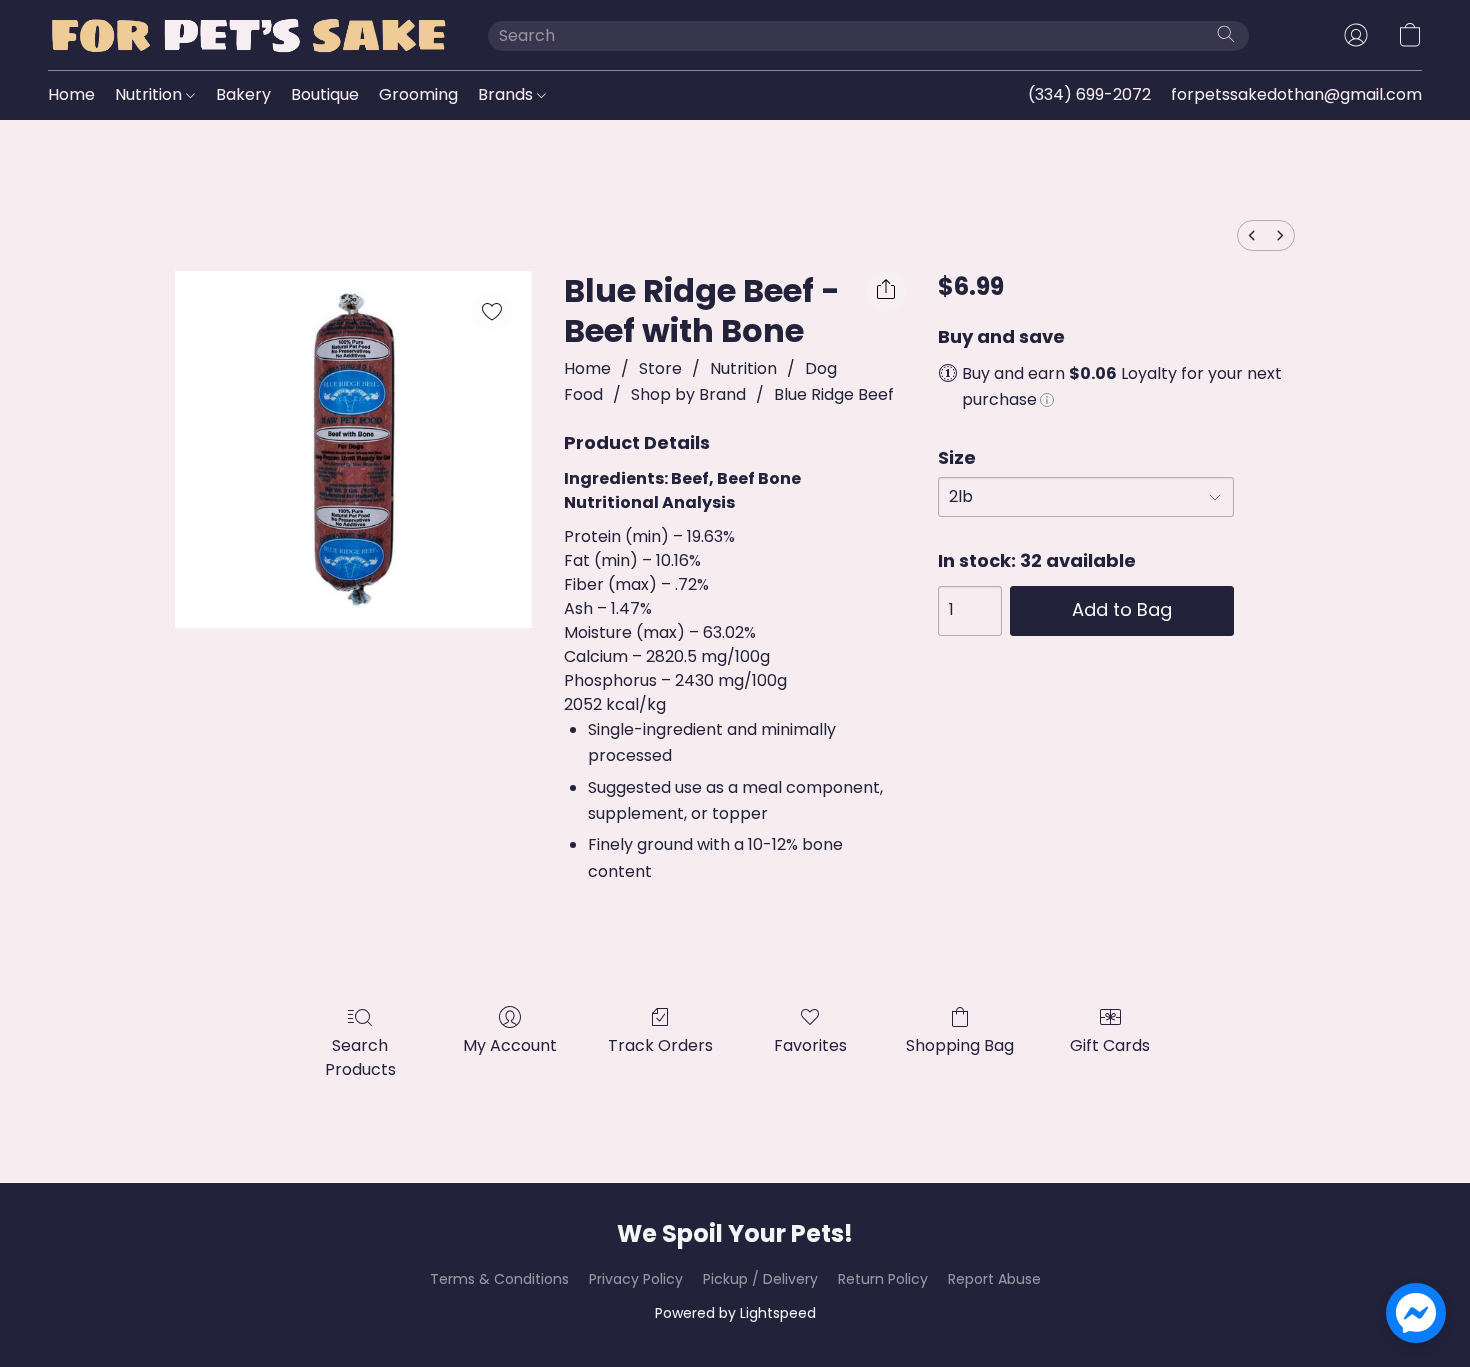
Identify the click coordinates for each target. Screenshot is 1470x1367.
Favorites (810, 1045)
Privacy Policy (636, 1279)
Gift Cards (1110, 1045)
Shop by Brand (688, 394)
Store (660, 368)
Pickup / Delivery (760, 1279)
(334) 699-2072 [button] (1089, 94)
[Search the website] (1226, 34)
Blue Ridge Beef (834, 394)
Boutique (325, 94)
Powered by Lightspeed (735, 1313)
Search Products (360, 1057)
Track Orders (660, 1045)
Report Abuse (994, 1279)
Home (71, 94)
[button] (248, 35)
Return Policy (883, 1279)
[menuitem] (1252, 235)
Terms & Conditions (499, 1279)
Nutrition (150, 94)
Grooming (418, 94)
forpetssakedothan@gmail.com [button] (1296, 94)
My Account (510, 1045)
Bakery (243, 94)
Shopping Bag (960, 1045)
